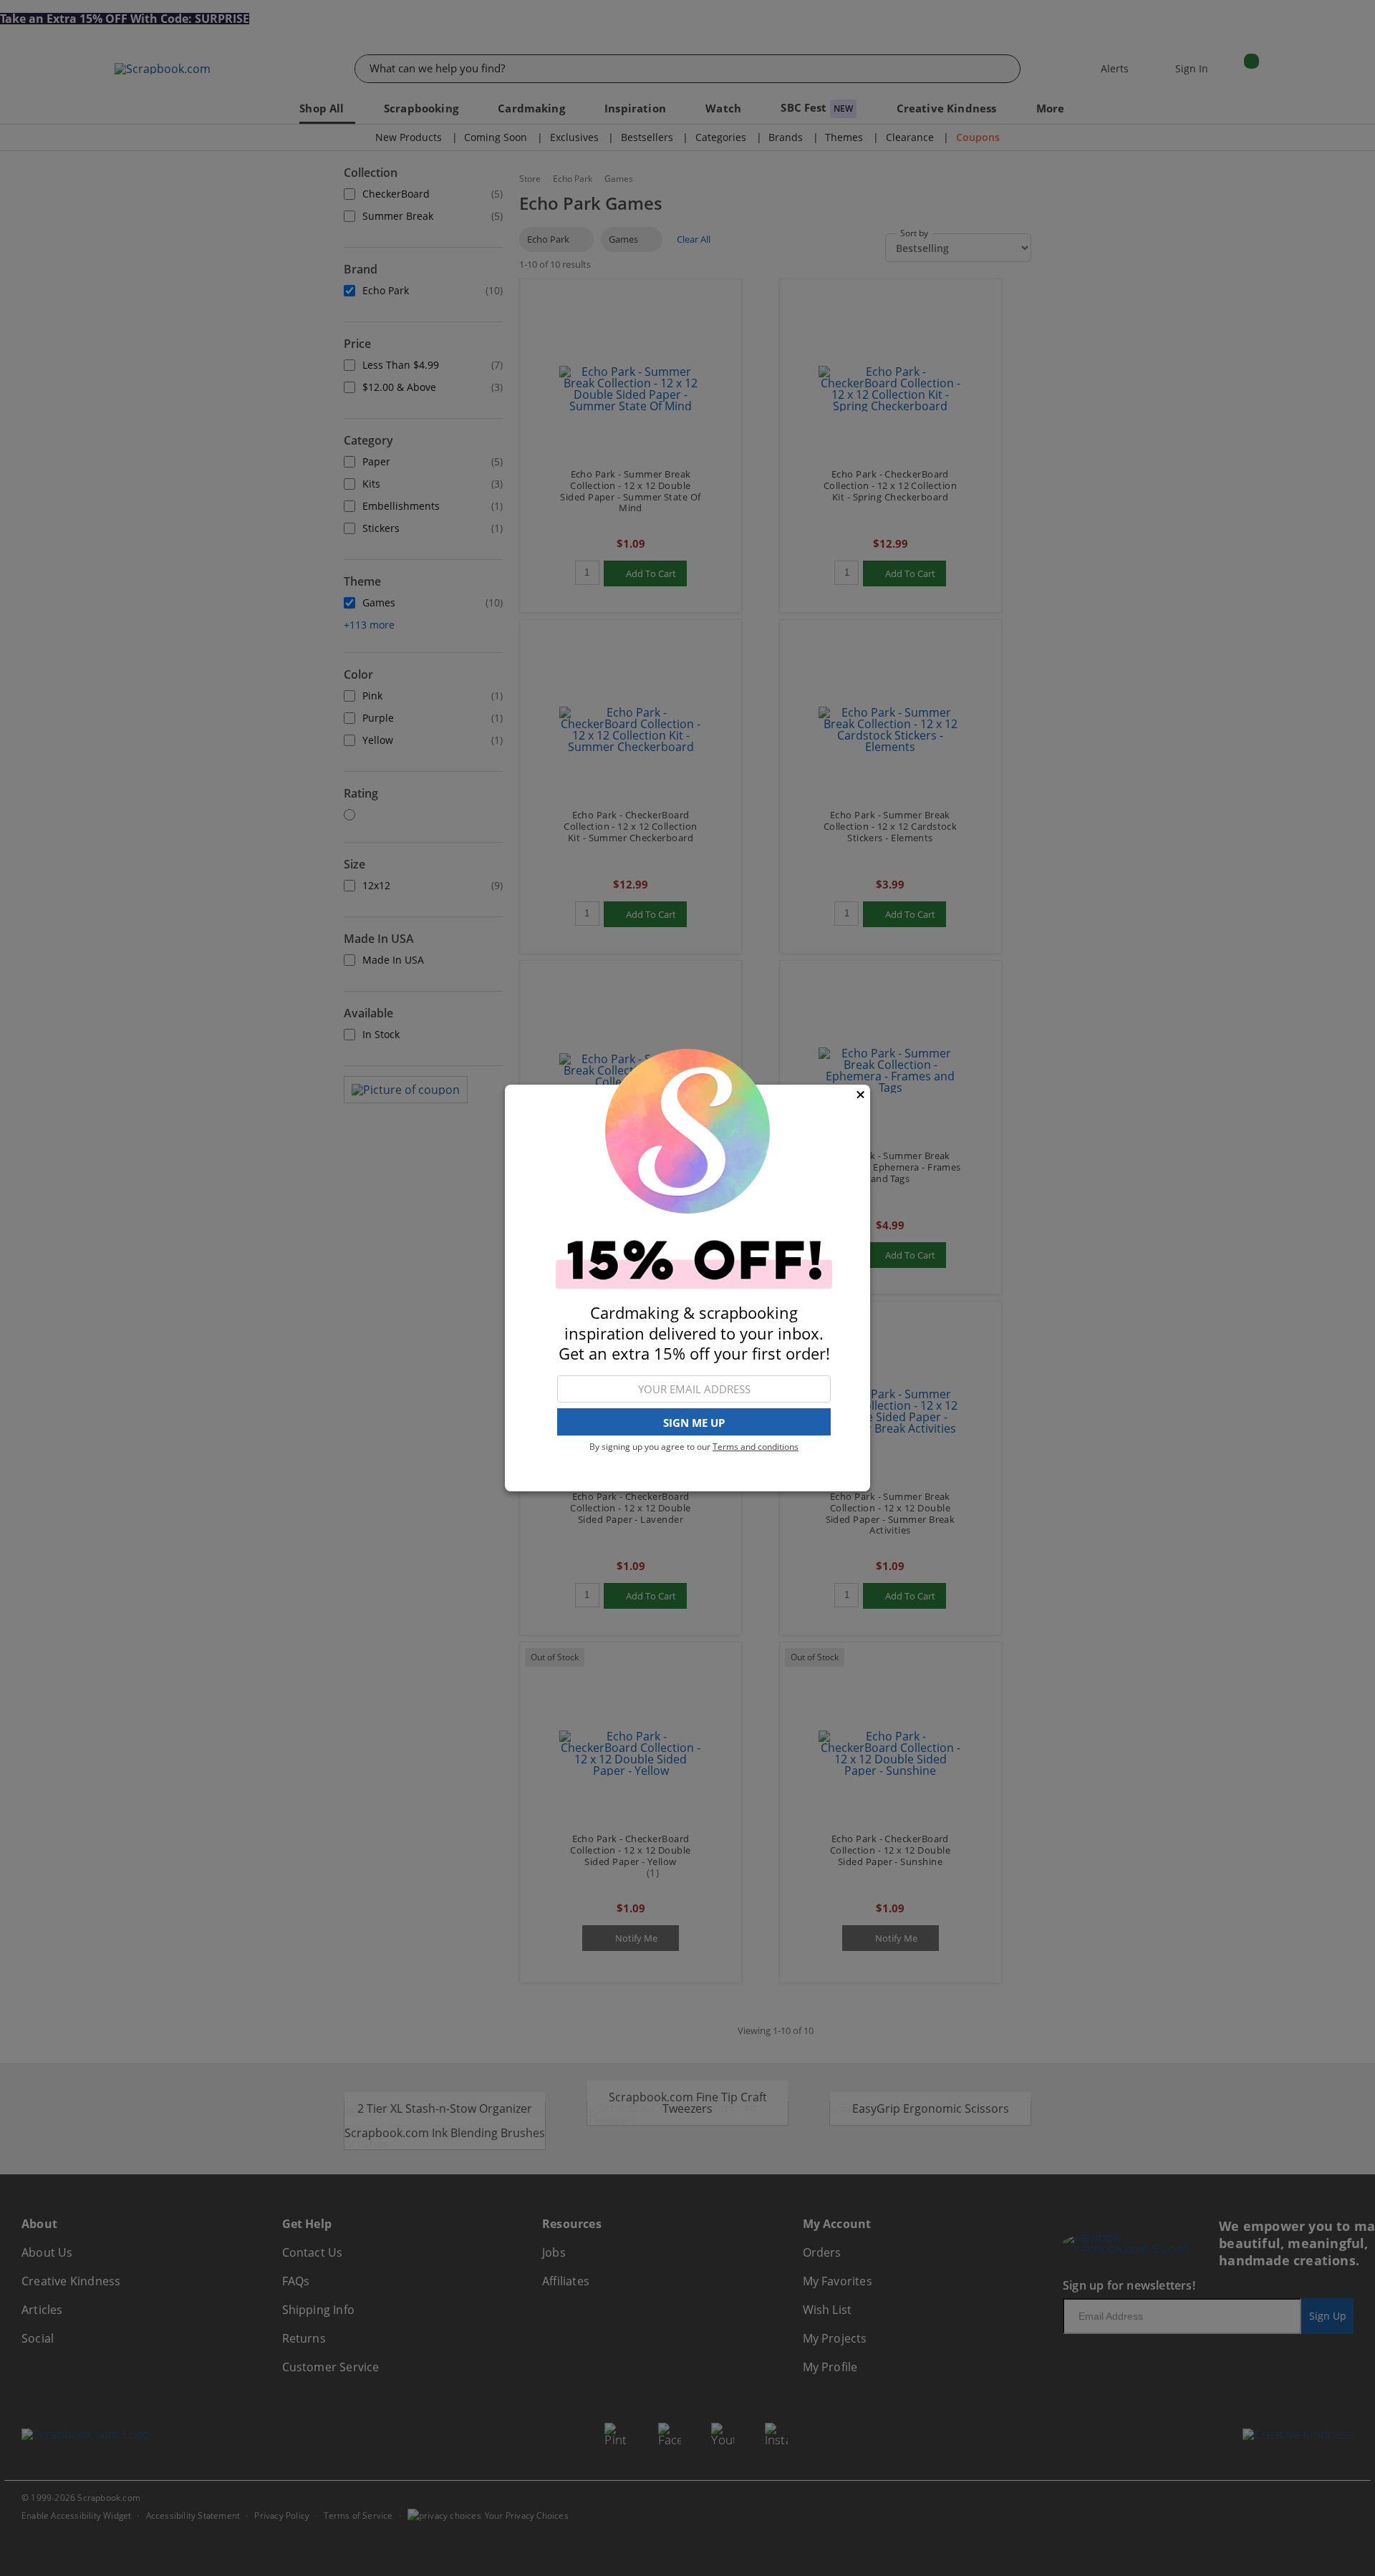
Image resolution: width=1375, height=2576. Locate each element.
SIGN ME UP (694, 1423)
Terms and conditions (756, 1447)
